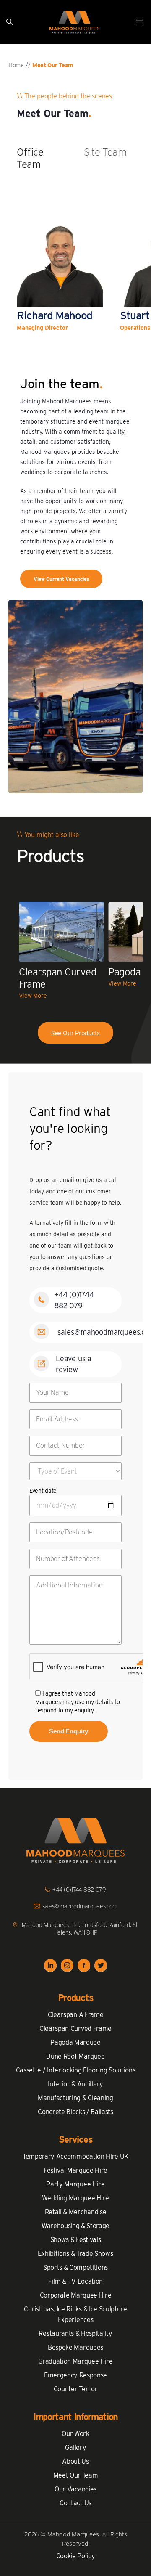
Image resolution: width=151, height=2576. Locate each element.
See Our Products (76, 1033)
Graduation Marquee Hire (75, 2361)
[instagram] (67, 1966)
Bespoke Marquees (75, 2347)
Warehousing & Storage (75, 2226)
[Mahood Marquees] (74, 22)
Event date (43, 1491)
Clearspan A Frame (76, 2015)
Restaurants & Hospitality (75, 2334)
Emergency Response (75, 2375)
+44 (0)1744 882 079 (79, 1890)
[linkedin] (50, 1966)
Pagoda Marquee (75, 2042)
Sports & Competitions (75, 2267)
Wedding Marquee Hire (75, 2198)
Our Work (75, 2434)
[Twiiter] (101, 1966)
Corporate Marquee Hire (76, 2295)
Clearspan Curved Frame (75, 2029)
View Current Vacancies (61, 579)
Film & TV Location (75, 2281)
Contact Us (75, 2503)
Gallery (76, 2447)
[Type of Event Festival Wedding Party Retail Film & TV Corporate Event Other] (75, 1471)
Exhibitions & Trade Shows (75, 2254)
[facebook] (84, 1966)
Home (16, 65)
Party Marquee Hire (75, 2184)
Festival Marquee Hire (75, 2170)
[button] (9, 22)
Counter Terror (76, 2389)
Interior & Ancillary (75, 2084)
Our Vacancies (75, 2489)
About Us (75, 2461)
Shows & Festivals (76, 2240)
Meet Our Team (76, 2475)
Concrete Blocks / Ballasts (75, 2112)
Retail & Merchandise (76, 2212)
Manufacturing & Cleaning (75, 2098)
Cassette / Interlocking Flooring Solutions (76, 2070)
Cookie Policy (76, 2556)
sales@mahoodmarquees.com (80, 1906)
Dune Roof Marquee (75, 2056)
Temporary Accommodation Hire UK (75, 2156)
